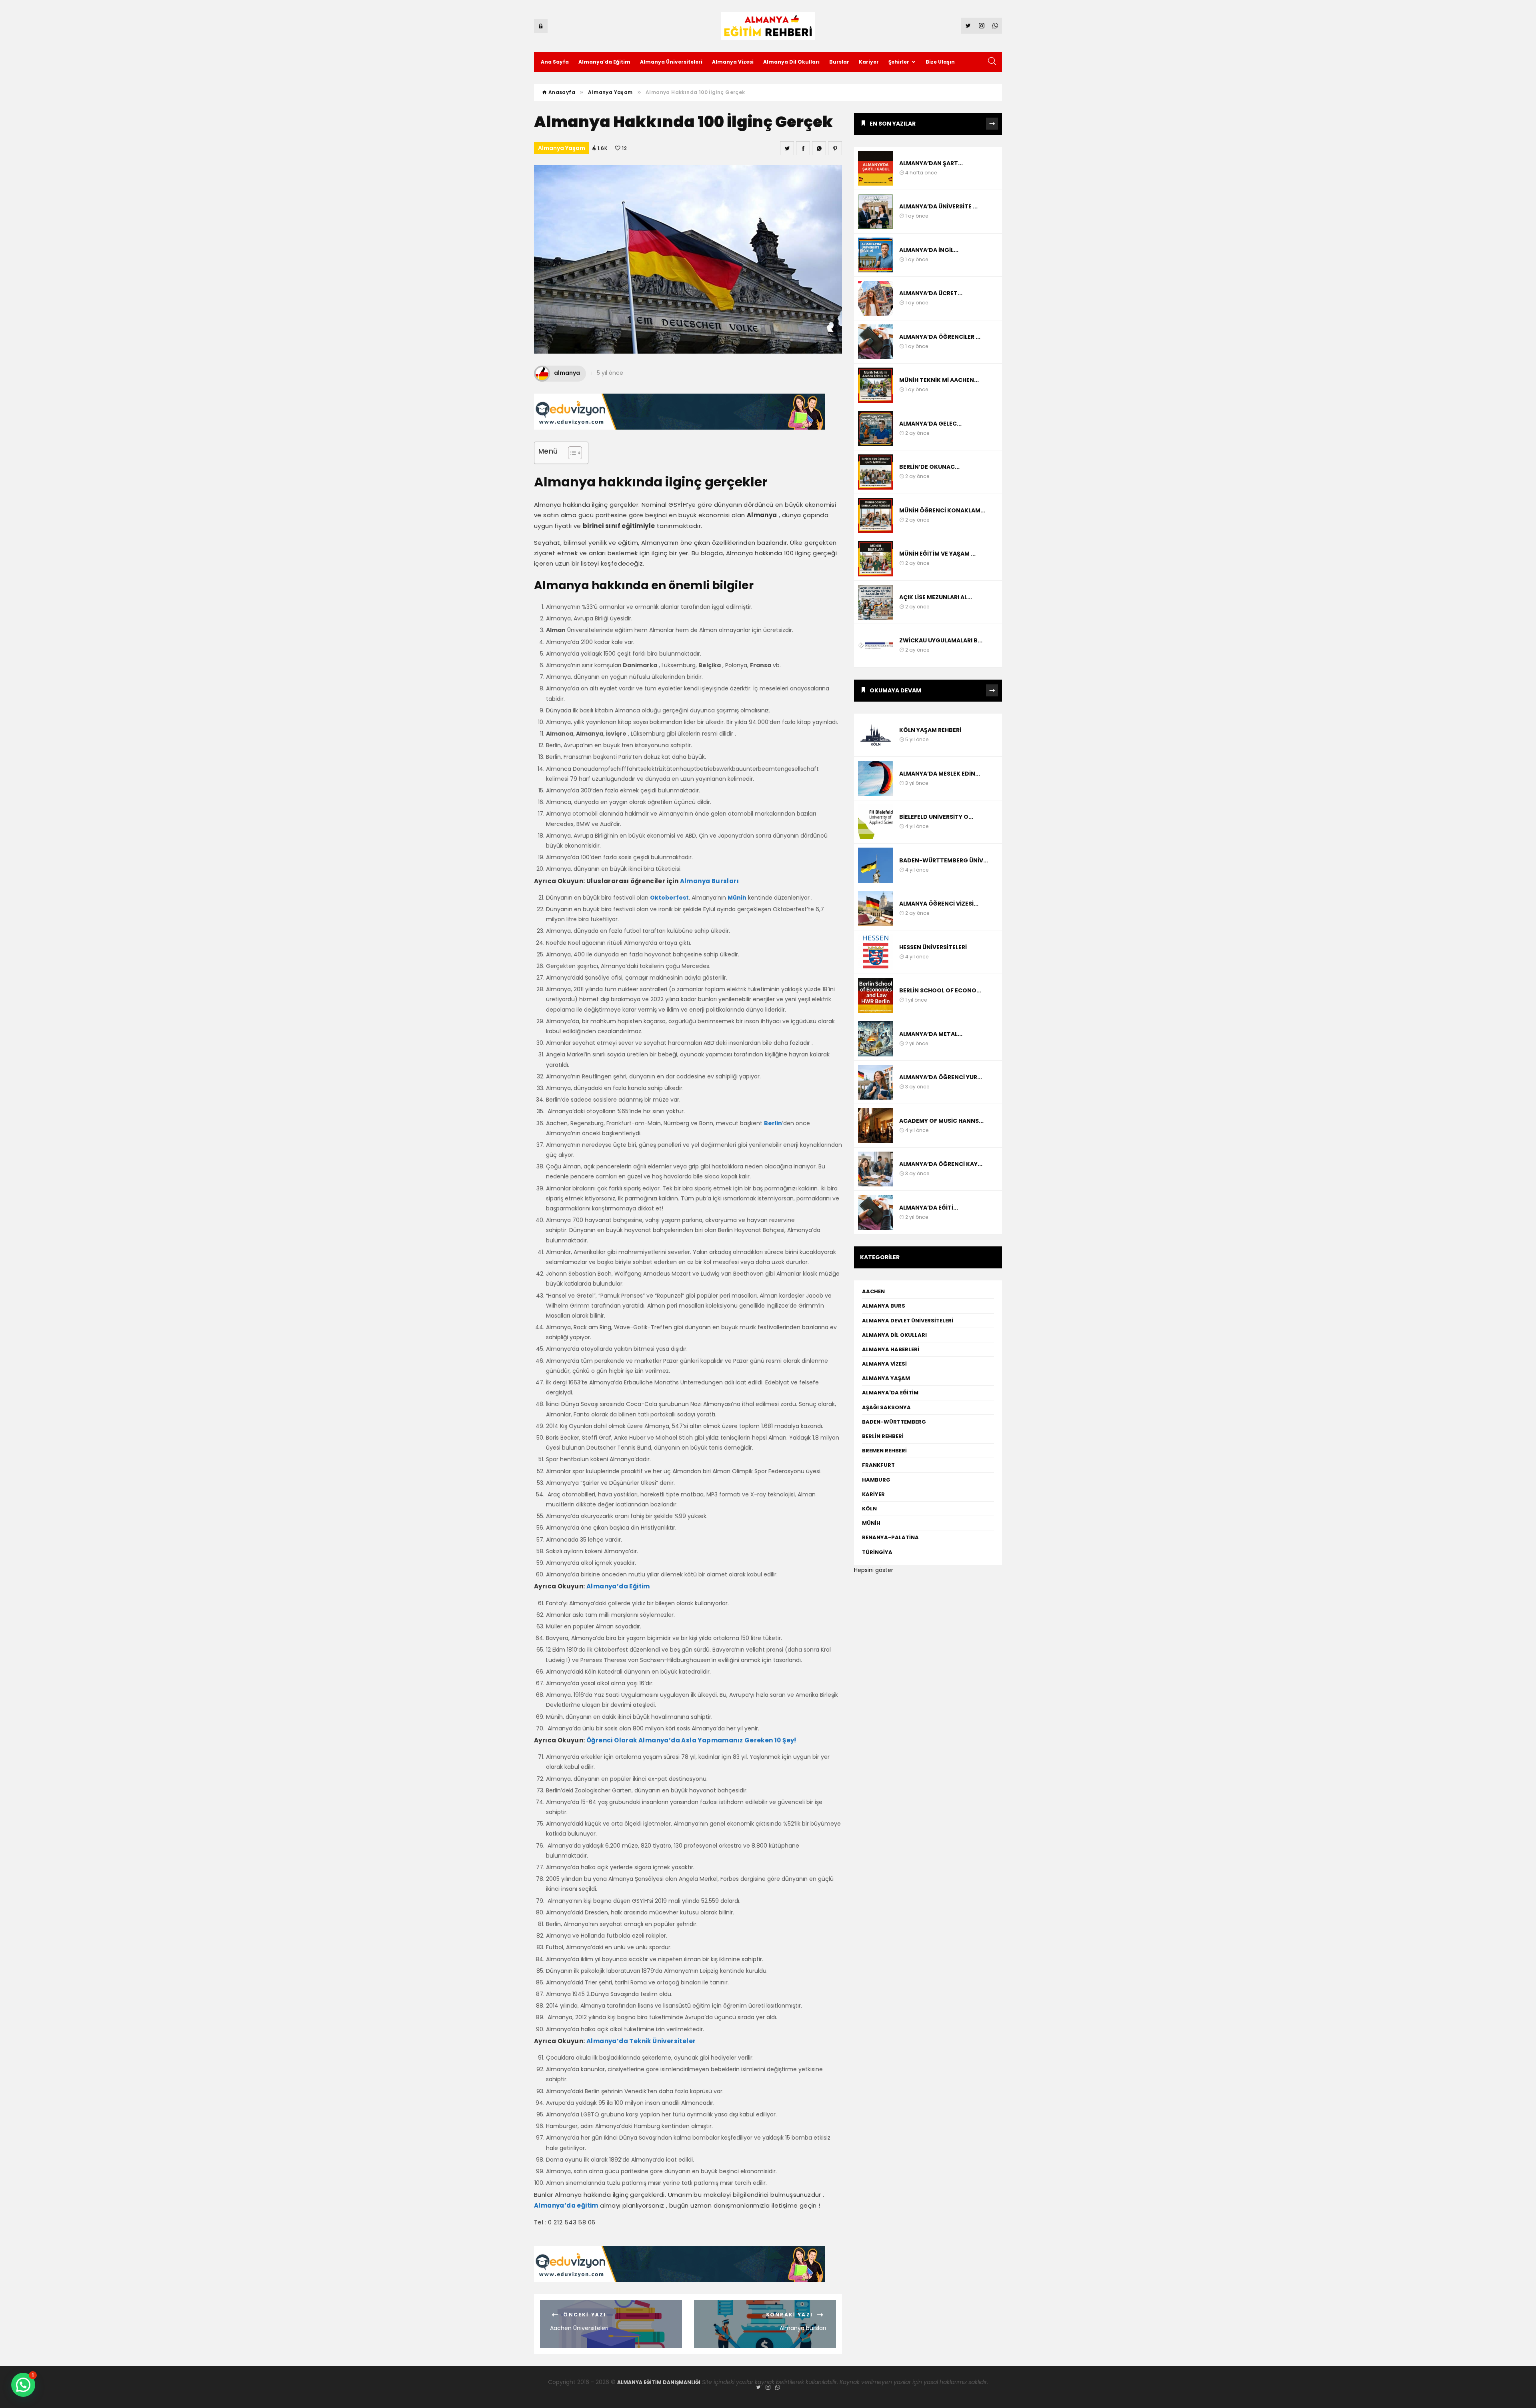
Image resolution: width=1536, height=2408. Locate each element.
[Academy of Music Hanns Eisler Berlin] (876, 1126)
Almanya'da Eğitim (890, 1393)
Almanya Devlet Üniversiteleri (908, 1321)
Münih (871, 1523)
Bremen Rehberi (884, 1451)
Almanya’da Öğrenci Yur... (941, 1077)
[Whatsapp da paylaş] (819, 148)
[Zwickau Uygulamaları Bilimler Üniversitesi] (876, 646)
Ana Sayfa (555, 62)
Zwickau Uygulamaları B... (941, 640)
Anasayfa (561, 92)
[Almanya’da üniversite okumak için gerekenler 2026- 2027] (876, 212)
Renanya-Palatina (890, 1537)
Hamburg (876, 1480)
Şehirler (899, 62)
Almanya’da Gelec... (930, 424)
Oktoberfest (669, 898)
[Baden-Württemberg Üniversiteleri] (876, 865)
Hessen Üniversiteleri (933, 947)
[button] (23, 2385)
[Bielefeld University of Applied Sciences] (876, 822)
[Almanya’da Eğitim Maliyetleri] (876, 1212)
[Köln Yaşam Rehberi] (876, 735)
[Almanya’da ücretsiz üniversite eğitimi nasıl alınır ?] (876, 298)
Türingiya (878, 1552)
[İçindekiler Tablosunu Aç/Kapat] (571, 453)
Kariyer (869, 62)
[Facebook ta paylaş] (803, 148)
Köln (869, 1509)
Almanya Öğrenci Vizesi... (939, 904)
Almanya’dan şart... (931, 163)
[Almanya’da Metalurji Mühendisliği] (876, 1039)
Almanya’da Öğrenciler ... (940, 337)
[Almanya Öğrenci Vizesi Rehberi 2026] (876, 909)
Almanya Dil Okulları (791, 62)
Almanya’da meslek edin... (940, 774)
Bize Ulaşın (940, 62)
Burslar (839, 62)
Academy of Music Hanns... (941, 1121)
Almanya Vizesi (733, 62)
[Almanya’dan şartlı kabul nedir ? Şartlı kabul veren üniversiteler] (876, 168)
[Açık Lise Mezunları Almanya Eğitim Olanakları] (876, 602)
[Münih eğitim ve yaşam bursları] (876, 559)
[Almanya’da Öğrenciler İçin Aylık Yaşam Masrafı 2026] (876, 342)
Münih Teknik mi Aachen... (939, 380)
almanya (567, 373)
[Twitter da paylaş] (787, 148)
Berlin (773, 1123)
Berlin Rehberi (883, 1436)
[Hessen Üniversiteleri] (876, 952)
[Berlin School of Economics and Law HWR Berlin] (876, 996)
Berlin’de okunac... (929, 467)
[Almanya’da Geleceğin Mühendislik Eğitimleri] (876, 429)
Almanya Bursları (709, 881)
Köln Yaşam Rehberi (930, 730)
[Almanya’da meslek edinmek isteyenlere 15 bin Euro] (876, 778)
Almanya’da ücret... (931, 293)
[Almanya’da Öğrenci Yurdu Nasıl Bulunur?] (876, 1082)
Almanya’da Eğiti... (929, 1208)
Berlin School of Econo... (940, 990)
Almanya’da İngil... (929, 250)
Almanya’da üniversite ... (938, 206)
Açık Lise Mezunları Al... (936, 597)
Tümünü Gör (992, 124)
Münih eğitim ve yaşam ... (937, 554)
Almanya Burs (884, 1306)
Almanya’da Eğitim (604, 62)
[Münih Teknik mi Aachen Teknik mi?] (876, 385)
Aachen (873, 1291)
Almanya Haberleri (891, 1349)
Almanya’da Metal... (931, 1034)
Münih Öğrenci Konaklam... (942, 510)
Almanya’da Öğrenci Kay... (941, 1164)
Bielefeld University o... (936, 817)
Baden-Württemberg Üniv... (944, 860)
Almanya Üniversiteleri (671, 62)
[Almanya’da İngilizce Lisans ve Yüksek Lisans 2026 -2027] (876, 255)
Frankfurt (878, 1465)
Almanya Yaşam (610, 92)
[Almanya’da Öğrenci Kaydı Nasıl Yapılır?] (876, 1169)
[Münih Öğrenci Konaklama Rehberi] (876, 516)
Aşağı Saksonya (886, 1407)
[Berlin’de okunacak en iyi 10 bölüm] (876, 472)
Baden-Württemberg (894, 1422)
